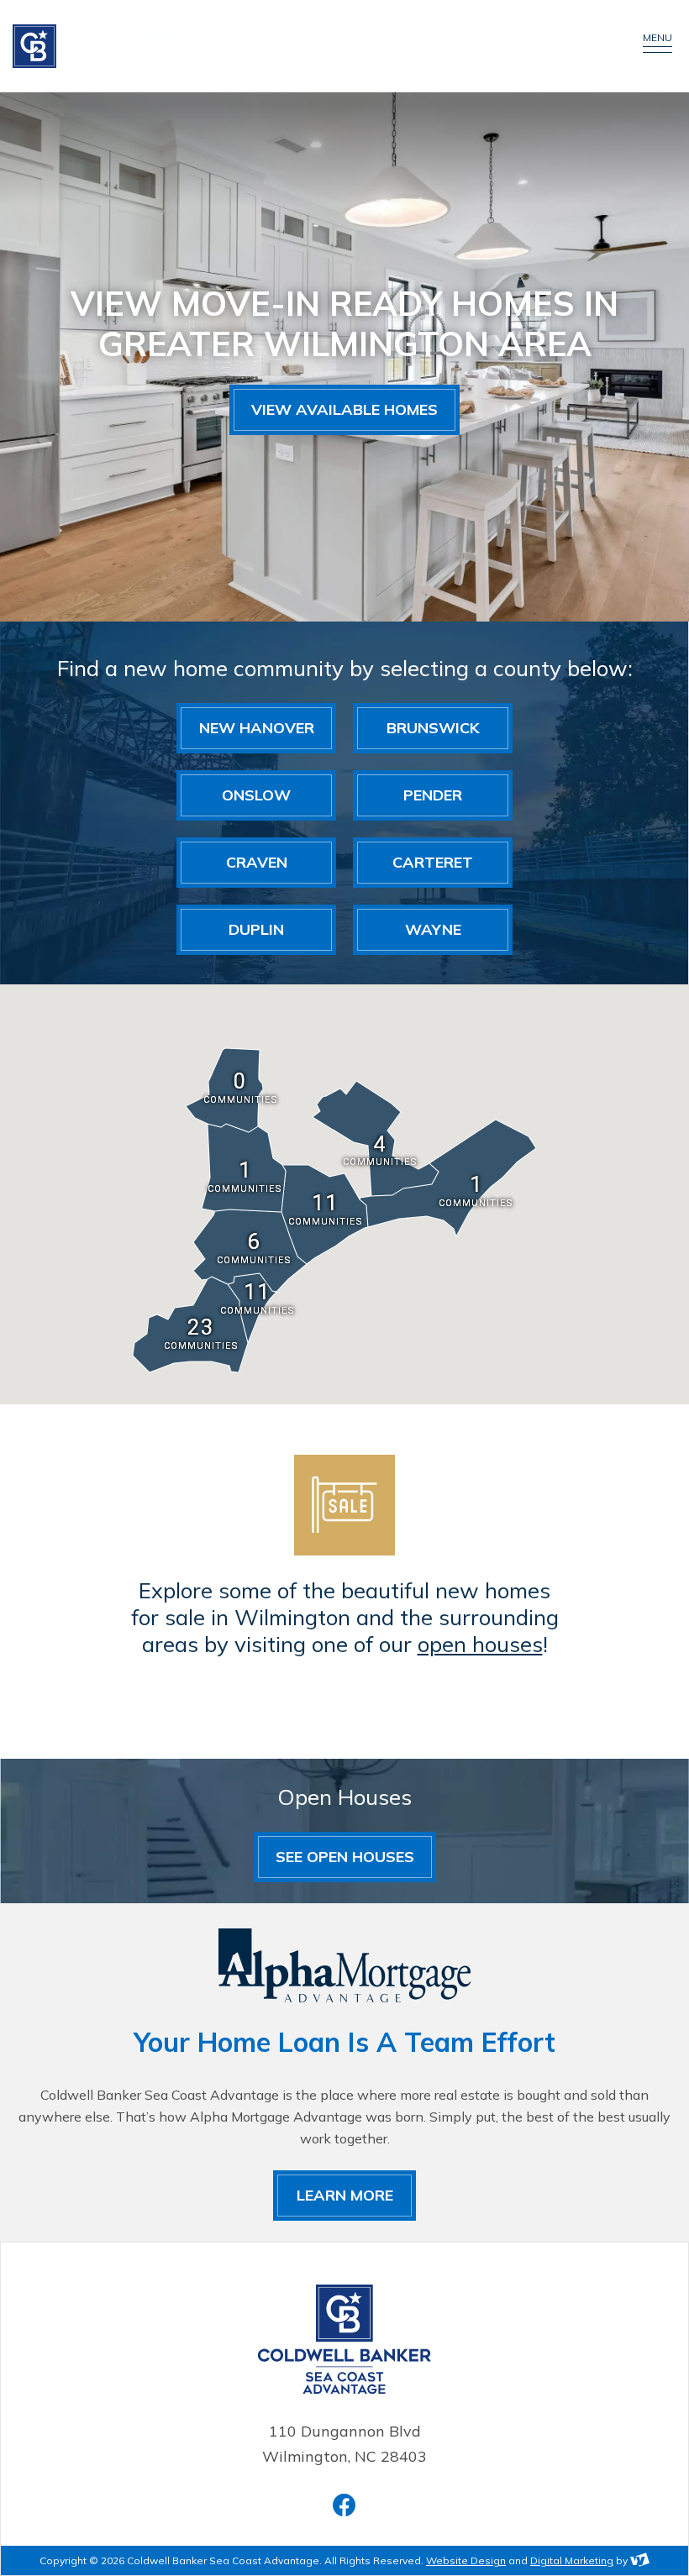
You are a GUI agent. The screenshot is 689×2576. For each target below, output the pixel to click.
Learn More (345, 2195)
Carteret (433, 862)
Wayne (433, 929)
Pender (433, 795)
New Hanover (257, 728)
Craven (257, 862)
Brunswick (433, 728)
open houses (480, 1644)
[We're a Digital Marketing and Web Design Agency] (640, 2560)
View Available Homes (344, 409)
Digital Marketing (572, 2560)
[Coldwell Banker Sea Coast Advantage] (298, 46)
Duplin (256, 929)
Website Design (466, 2560)
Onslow (256, 795)
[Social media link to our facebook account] (344, 2505)
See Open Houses (345, 1857)
